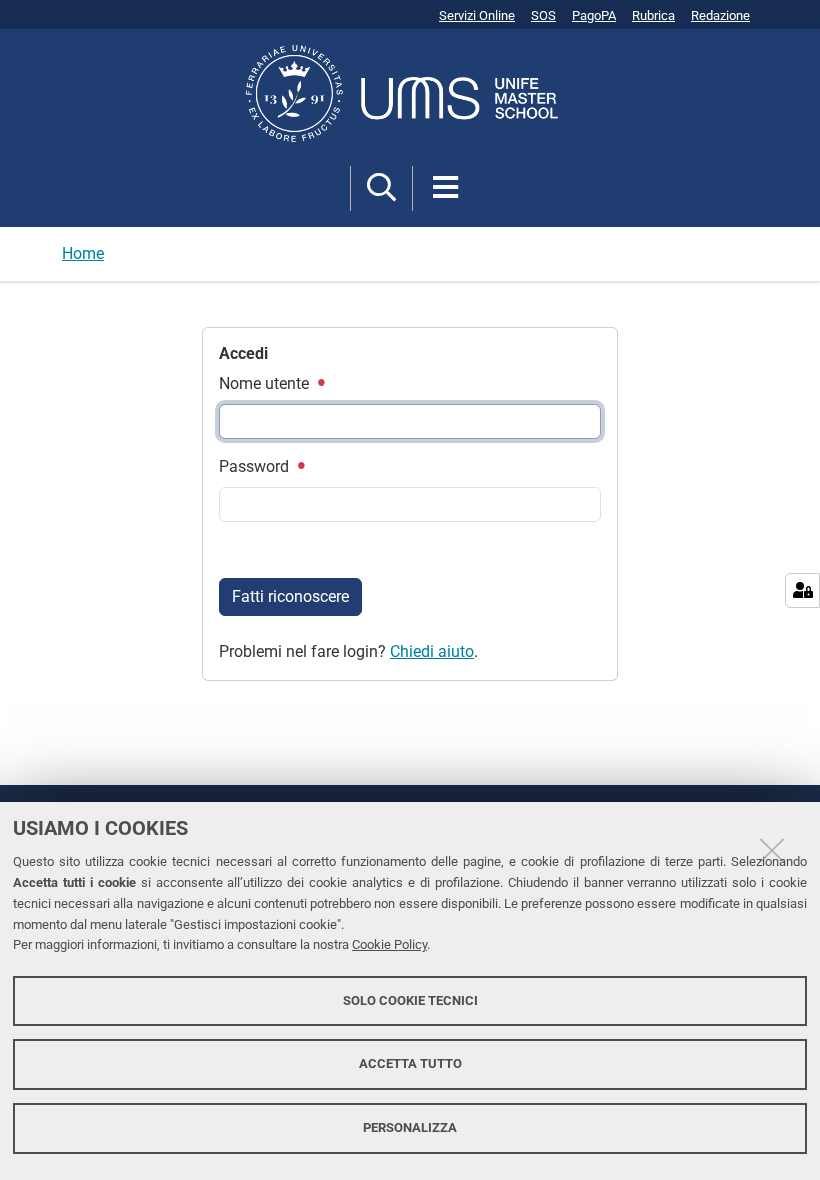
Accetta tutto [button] (410, 1063)
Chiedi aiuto (432, 651)
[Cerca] (381, 188)
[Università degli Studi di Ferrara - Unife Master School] (410, 93)
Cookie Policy (389, 944)
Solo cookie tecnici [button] (410, 1000)
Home (83, 253)
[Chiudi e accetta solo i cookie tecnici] (772, 850)
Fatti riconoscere (290, 596)
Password (256, 466)
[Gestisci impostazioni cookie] (802, 590)
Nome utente (266, 383)
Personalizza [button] (410, 1127)
